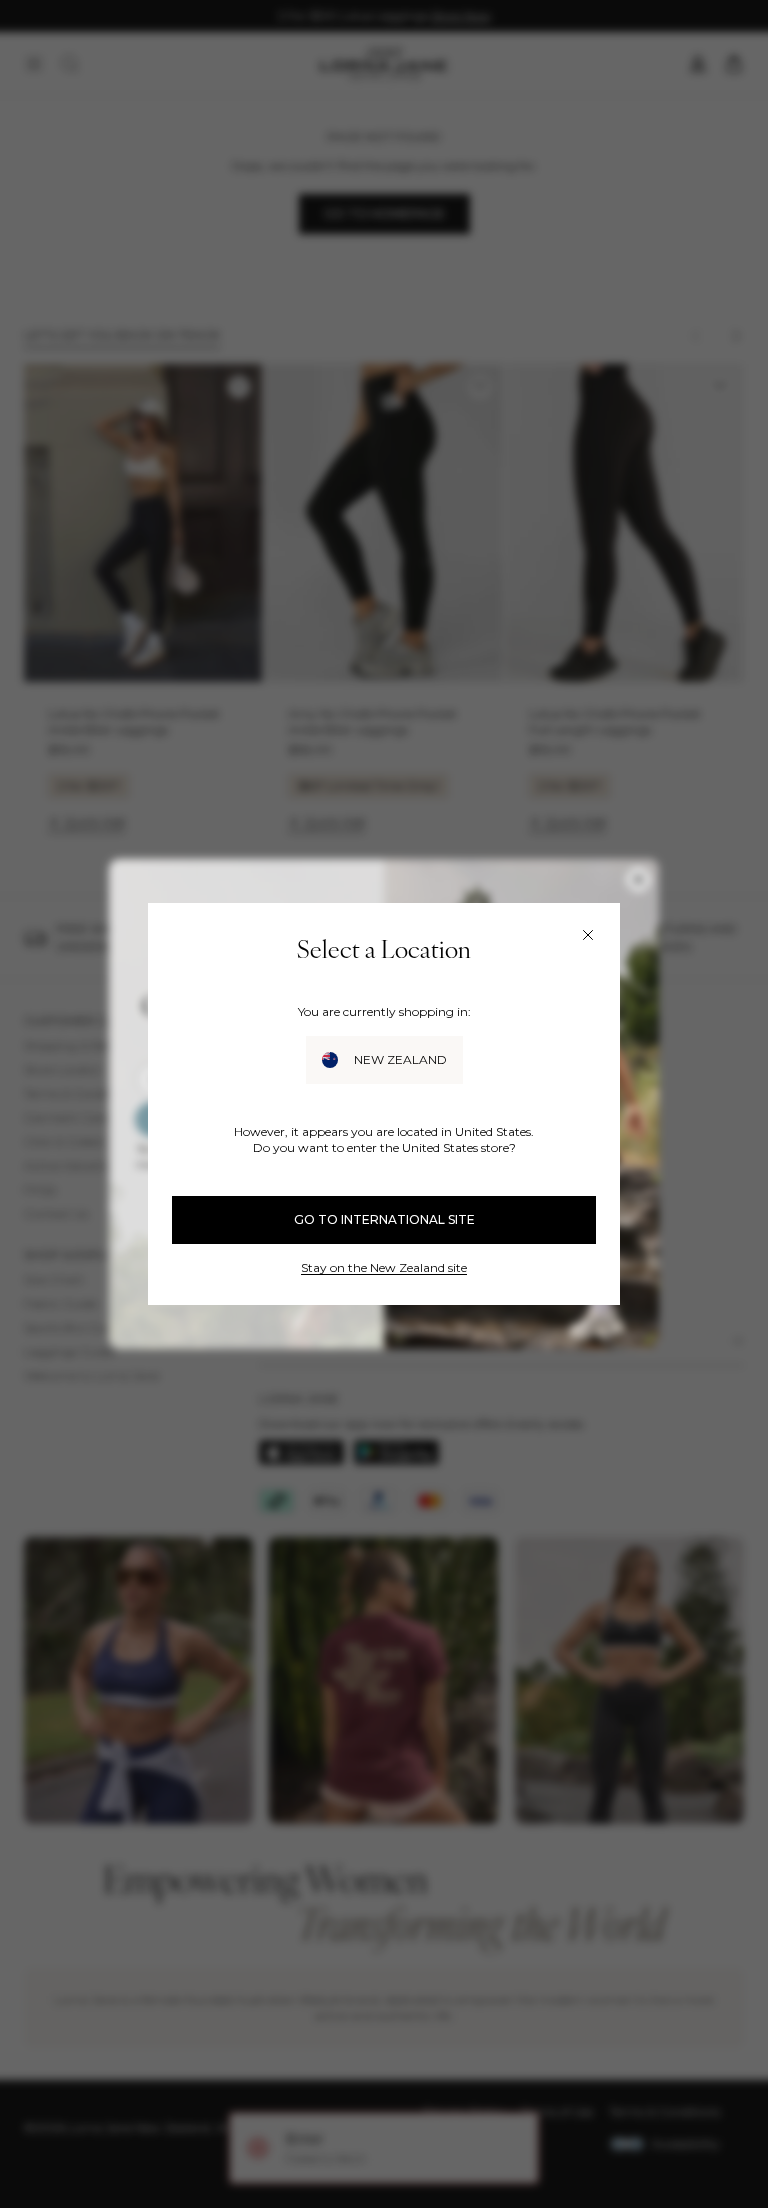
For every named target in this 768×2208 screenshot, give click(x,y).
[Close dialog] (588, 935)
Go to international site (384, 1219)
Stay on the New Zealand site (384, 1267)
